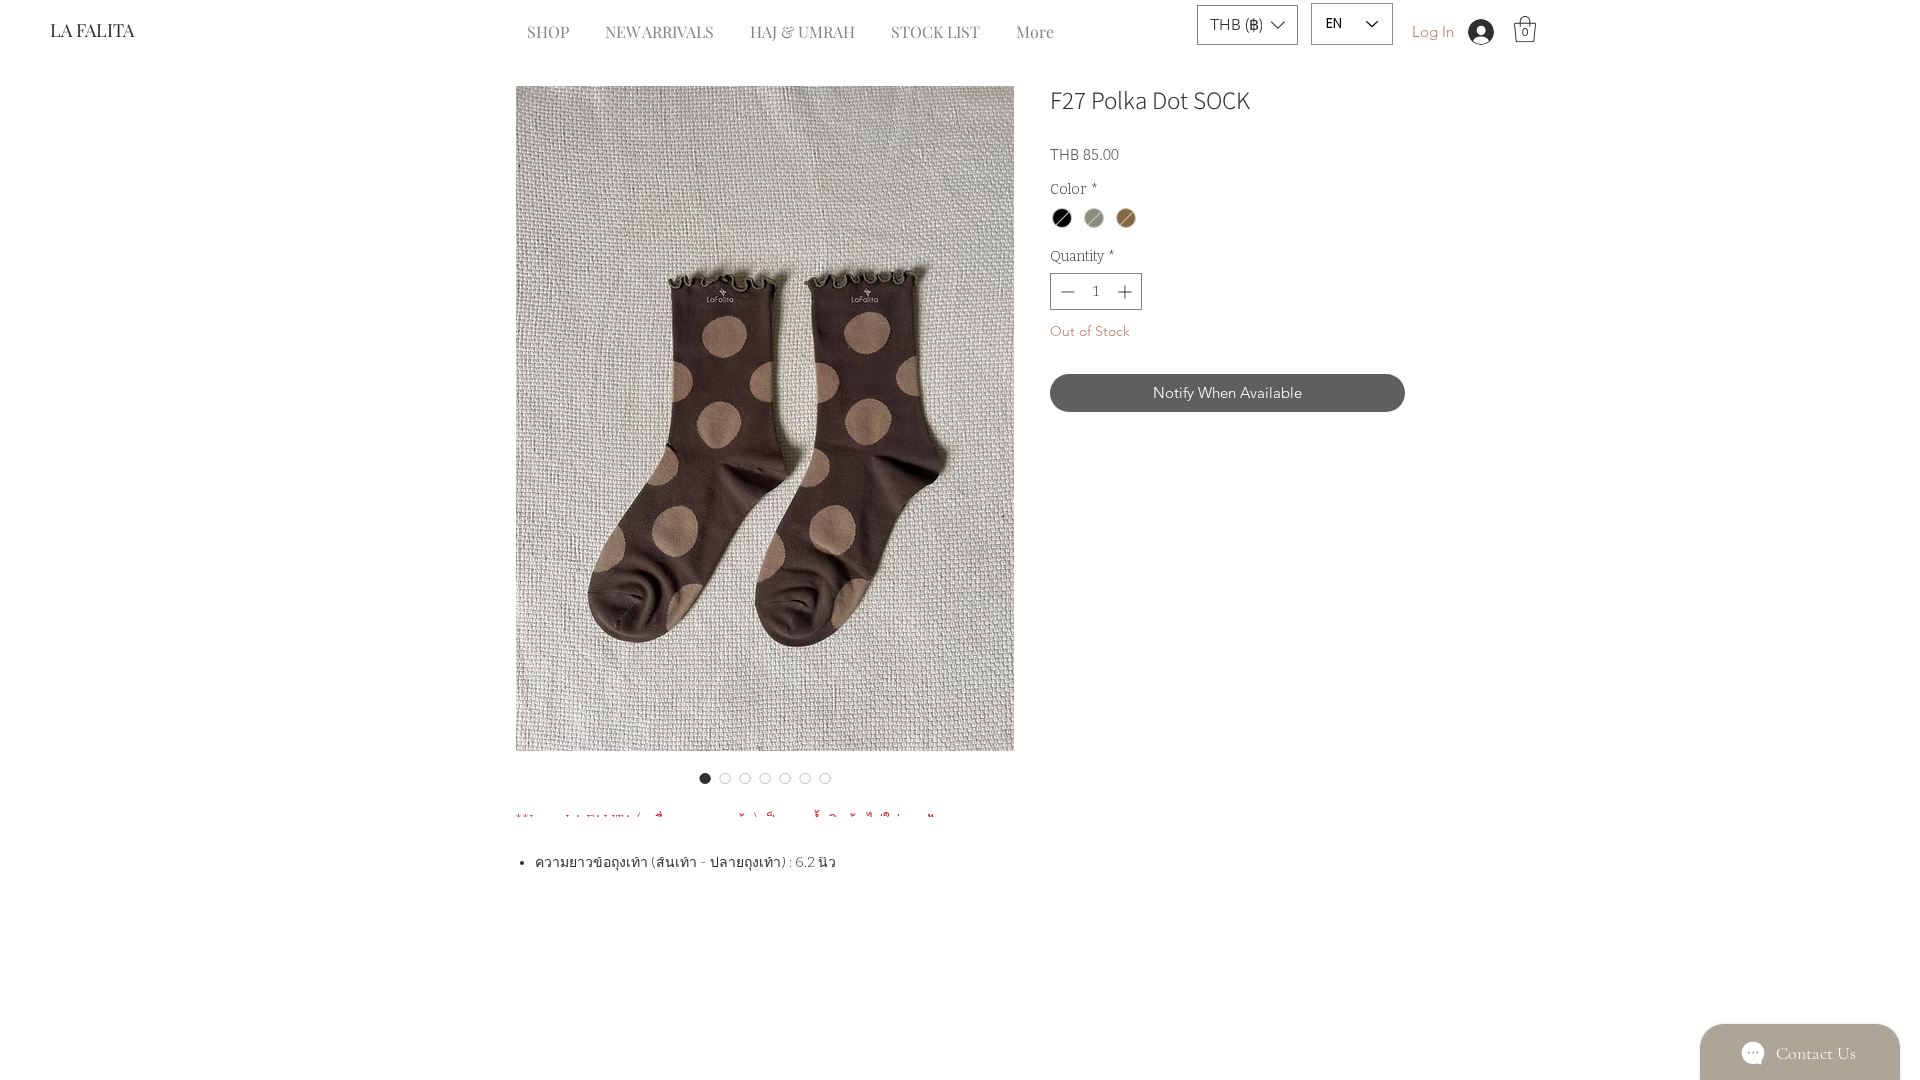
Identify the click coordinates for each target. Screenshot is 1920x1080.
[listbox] (1247, 25)
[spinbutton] (1096, 291)
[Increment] (1126, 291)
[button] (1247, 25)
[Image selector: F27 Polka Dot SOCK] (705, 778)
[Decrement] (1065, 291)
